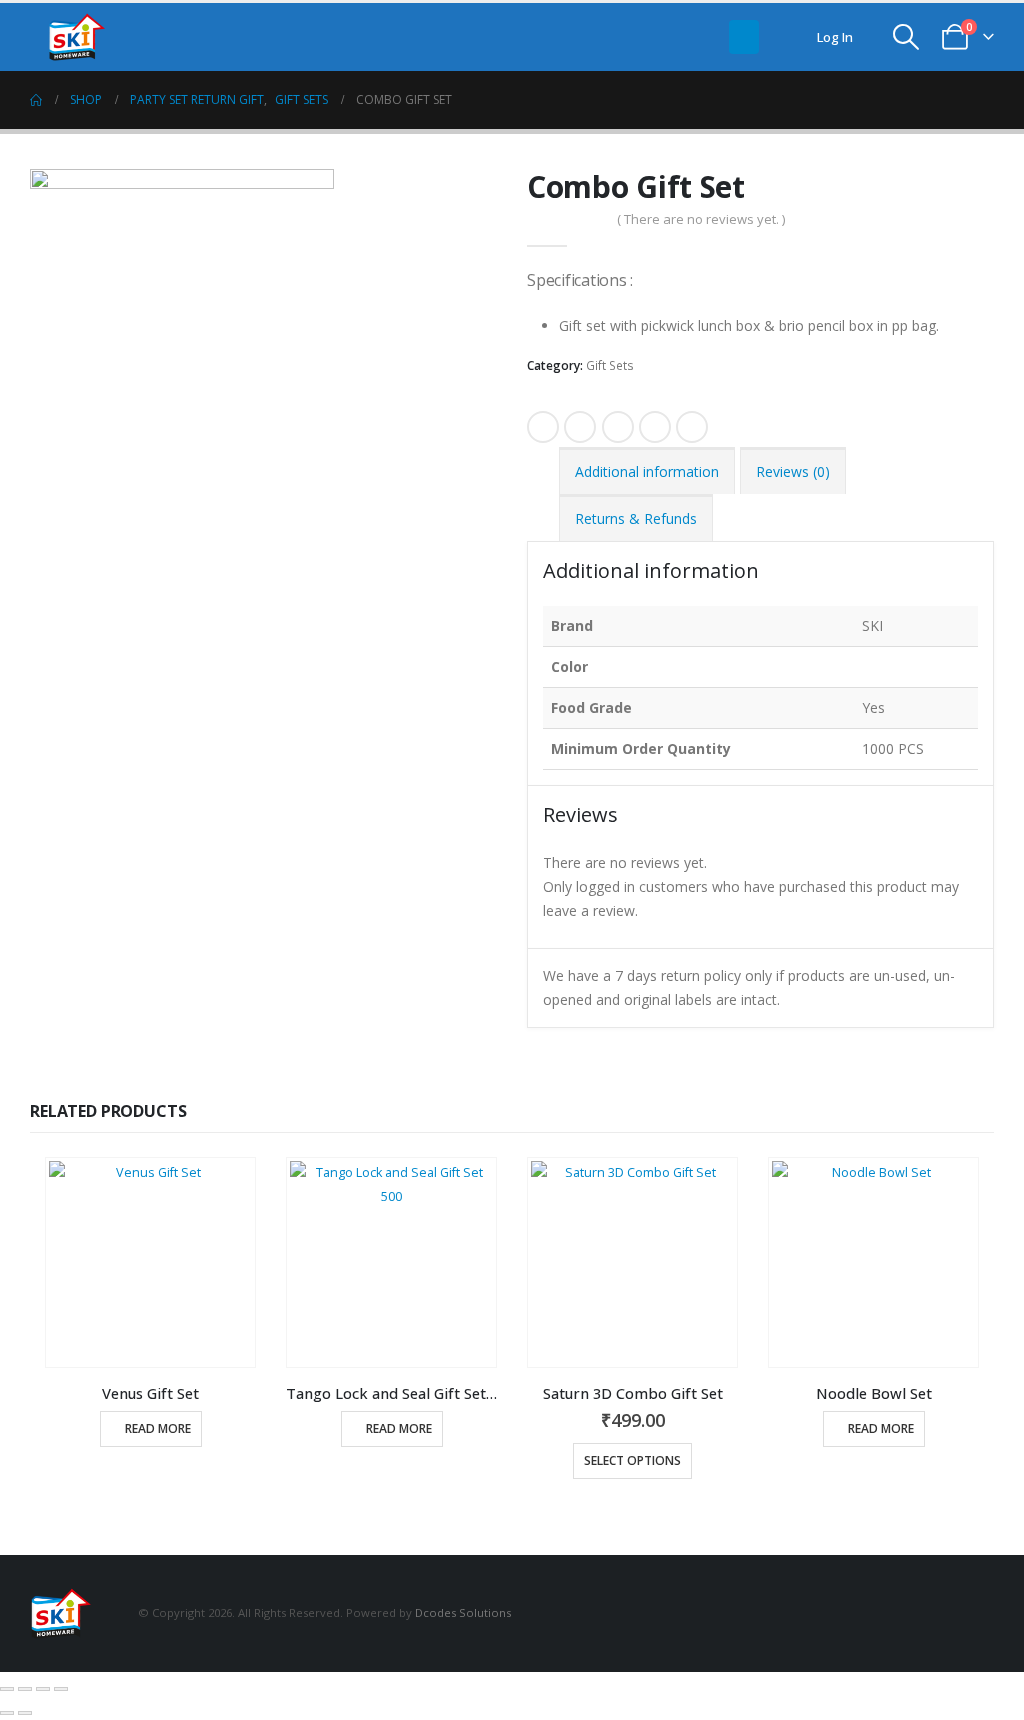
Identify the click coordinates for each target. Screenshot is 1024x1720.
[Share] (43, 1689)
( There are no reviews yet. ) (701, 219)
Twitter (580, 427)
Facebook (543, 427)
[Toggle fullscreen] (25, 1689)
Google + (655, 427)
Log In (835, 37)
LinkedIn (618, 427)
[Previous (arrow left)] (7, 1713)
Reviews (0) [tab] (793, 471)
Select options (632, 1460)
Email (692, 427)
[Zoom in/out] (7, 1689)
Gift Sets (610, 365)
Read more (158, 1428)
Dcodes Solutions (463, 1611)
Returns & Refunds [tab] (636, 518)
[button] (744, 37)
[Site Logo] (85, 37)
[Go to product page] (150, 1262)
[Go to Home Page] (36, 100)
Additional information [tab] (647, 471)
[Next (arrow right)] (25, 1713)
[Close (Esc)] (61, 1689)
